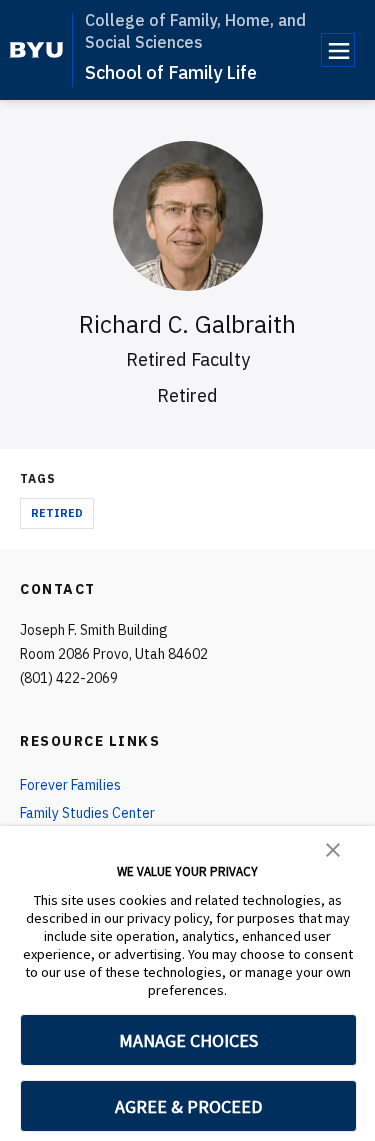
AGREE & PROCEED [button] (188, 1106)
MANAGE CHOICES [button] (188, 1040)
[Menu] (338, 50)
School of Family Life (171, 72)
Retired (57, 513)
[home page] (36, 50)
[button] (333, 848)
